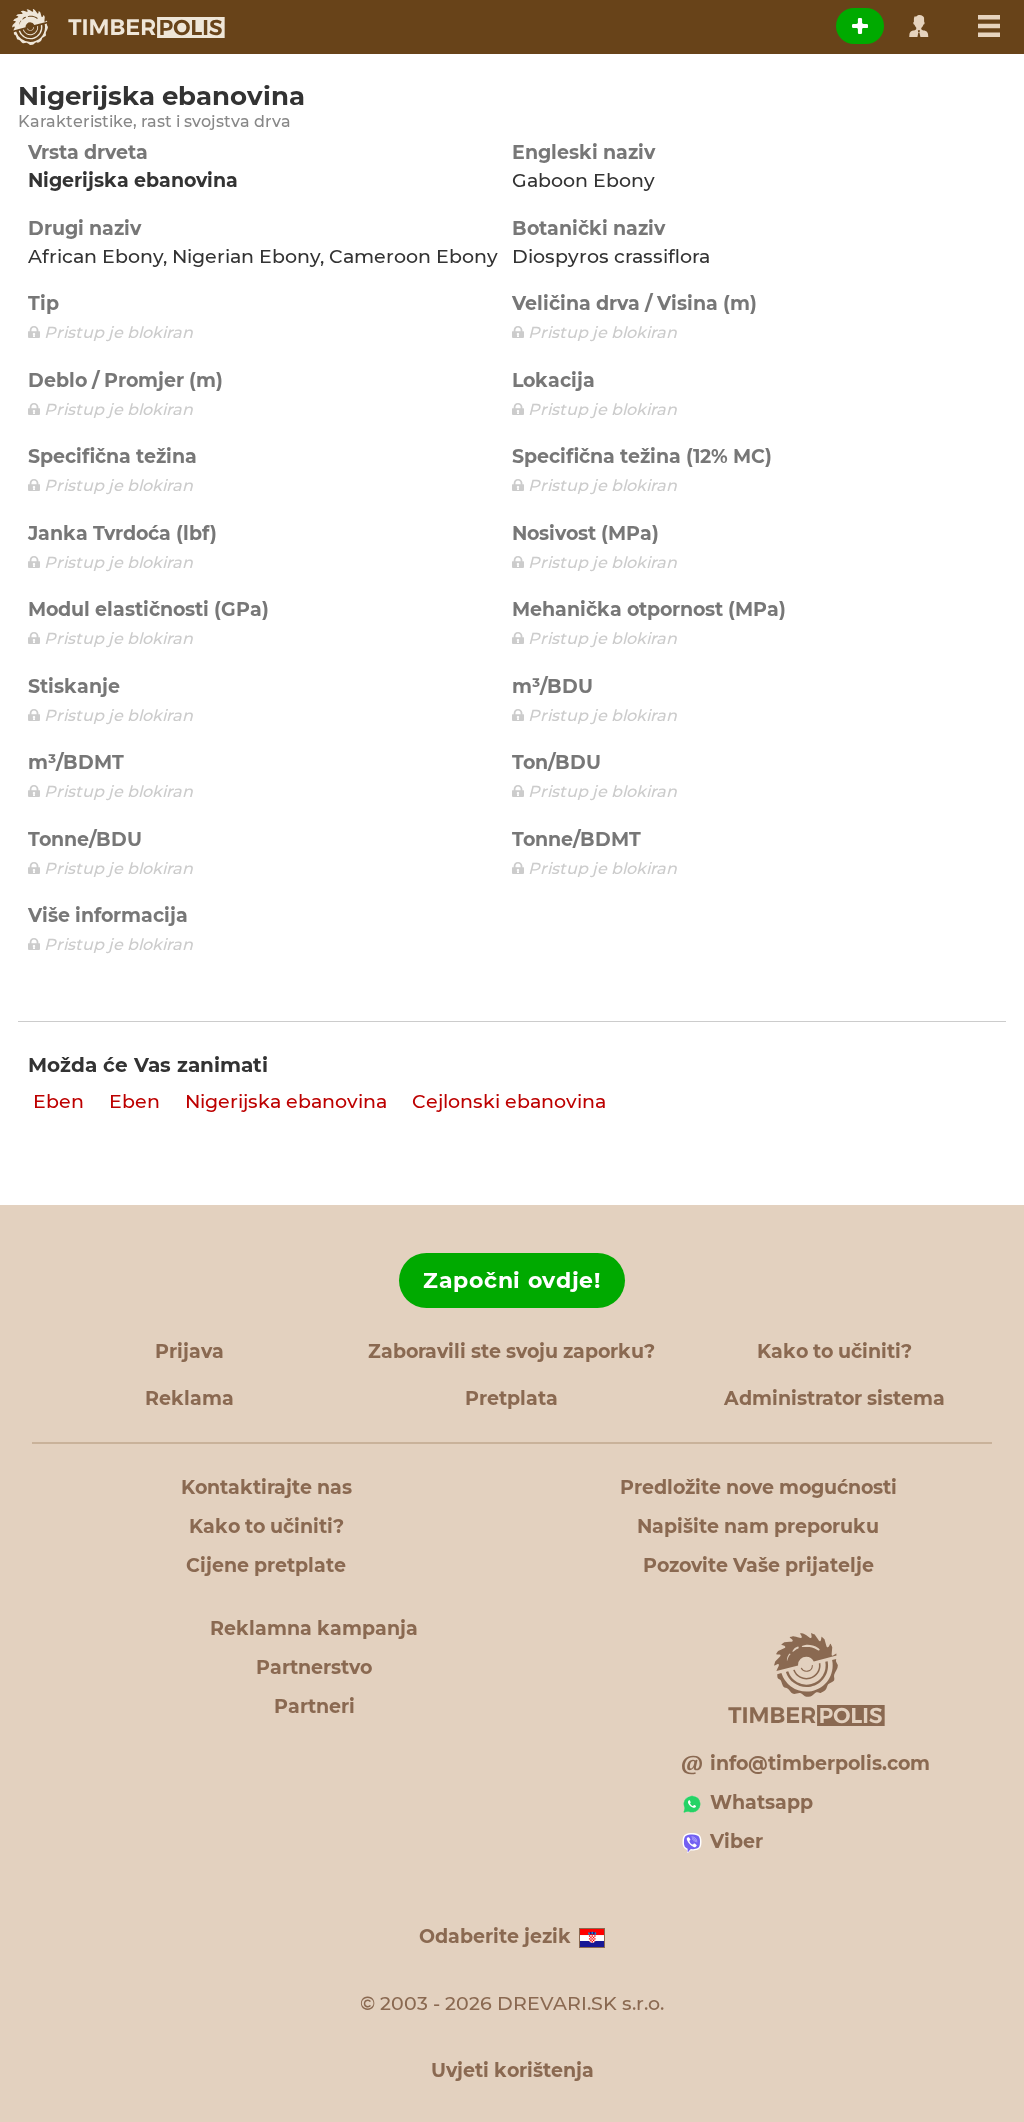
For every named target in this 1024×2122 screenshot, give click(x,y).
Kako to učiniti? (834, 1351)
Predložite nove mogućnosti (758, 1487)
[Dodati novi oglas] (860, 26)
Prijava (189, 1351)
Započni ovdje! (512, 1280)
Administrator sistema (834, 1398)
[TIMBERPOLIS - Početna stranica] (117, 27)
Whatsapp (761, 1802)
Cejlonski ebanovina (509, 1101)
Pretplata (511, 1398)
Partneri (314, 1706)
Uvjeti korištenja (512, 2070)
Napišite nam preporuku (758, 1526)
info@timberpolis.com (820, 1763)
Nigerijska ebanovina (286, 1101)
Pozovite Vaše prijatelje (758, 1565)
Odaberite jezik (495, 1936)
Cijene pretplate (266, 1565)
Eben (58, 1101)
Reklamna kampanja (314, 1628)
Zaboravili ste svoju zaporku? (511, 1351)
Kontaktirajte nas (266, 1487)
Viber (736, 1841)
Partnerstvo (314, 1667)
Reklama (189, 1398)
